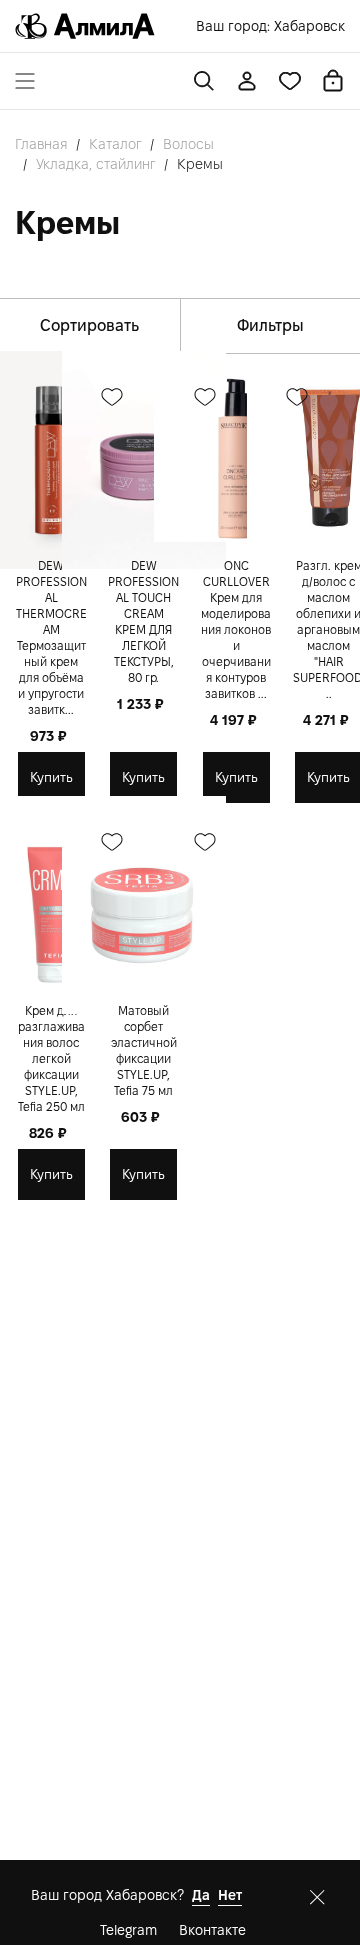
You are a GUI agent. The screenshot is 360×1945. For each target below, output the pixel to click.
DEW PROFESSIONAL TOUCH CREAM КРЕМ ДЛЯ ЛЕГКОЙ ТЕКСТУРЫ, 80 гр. (143, 621)
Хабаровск (309, 26)
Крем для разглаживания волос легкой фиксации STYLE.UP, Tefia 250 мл (51, 1058)
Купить (51, 777)
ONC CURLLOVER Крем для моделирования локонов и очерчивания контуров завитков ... (236, 629)
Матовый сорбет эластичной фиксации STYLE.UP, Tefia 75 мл (144, 1050)
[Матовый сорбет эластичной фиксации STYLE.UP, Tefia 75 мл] (144, 905)
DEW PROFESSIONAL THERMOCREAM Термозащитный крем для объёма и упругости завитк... (51, 637)
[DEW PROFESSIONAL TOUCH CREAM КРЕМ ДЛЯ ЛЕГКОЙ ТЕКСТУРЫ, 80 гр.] (144, 460)
